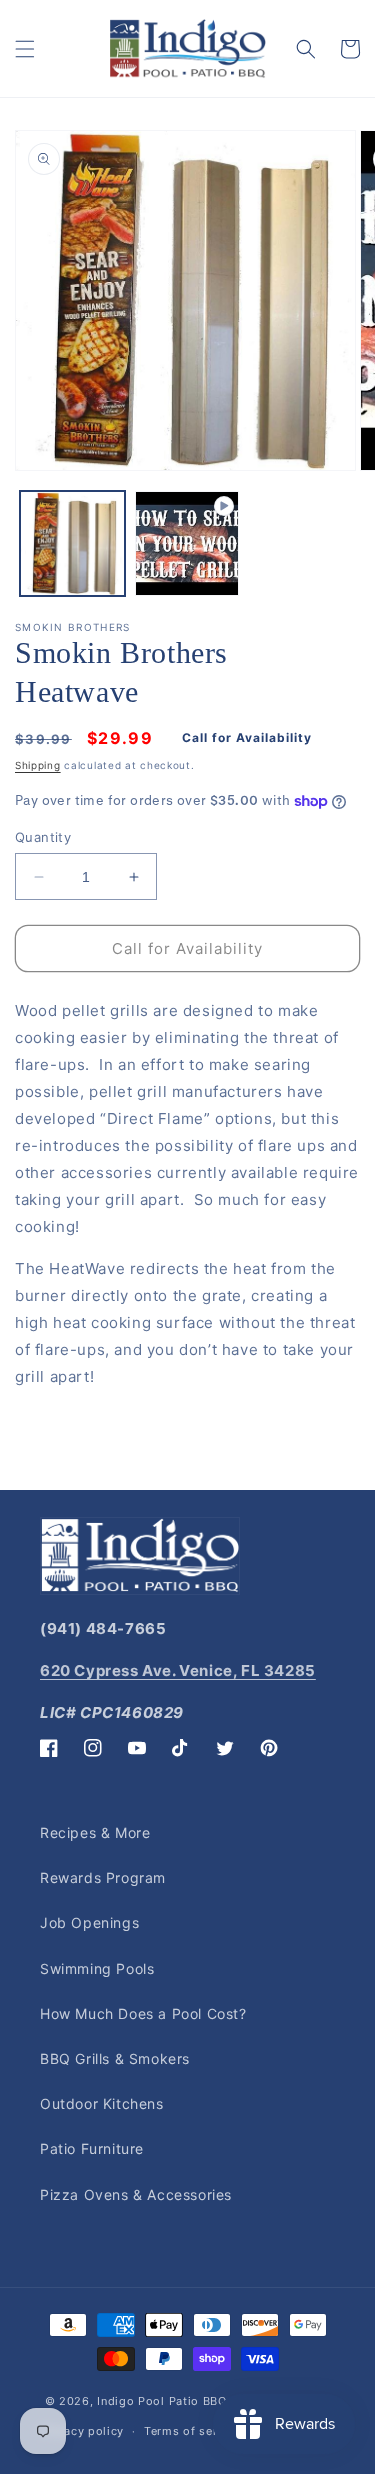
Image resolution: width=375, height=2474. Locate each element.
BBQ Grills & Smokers (115, 2058)
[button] (25, 49)
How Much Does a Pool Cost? (143, 2013)
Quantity (43, 837)
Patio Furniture (92, 2148)
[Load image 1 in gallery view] (72, 543)
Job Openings (89, 1922)
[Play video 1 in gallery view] (187, 543)
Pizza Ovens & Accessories (136, 2194)
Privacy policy (82, 2431)
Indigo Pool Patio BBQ (162, 2401)
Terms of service (192, 2431)
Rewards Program (103, 1877)
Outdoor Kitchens (102, 2103)
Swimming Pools (97, 1968)
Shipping (38, 765)
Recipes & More (95, 1832)
